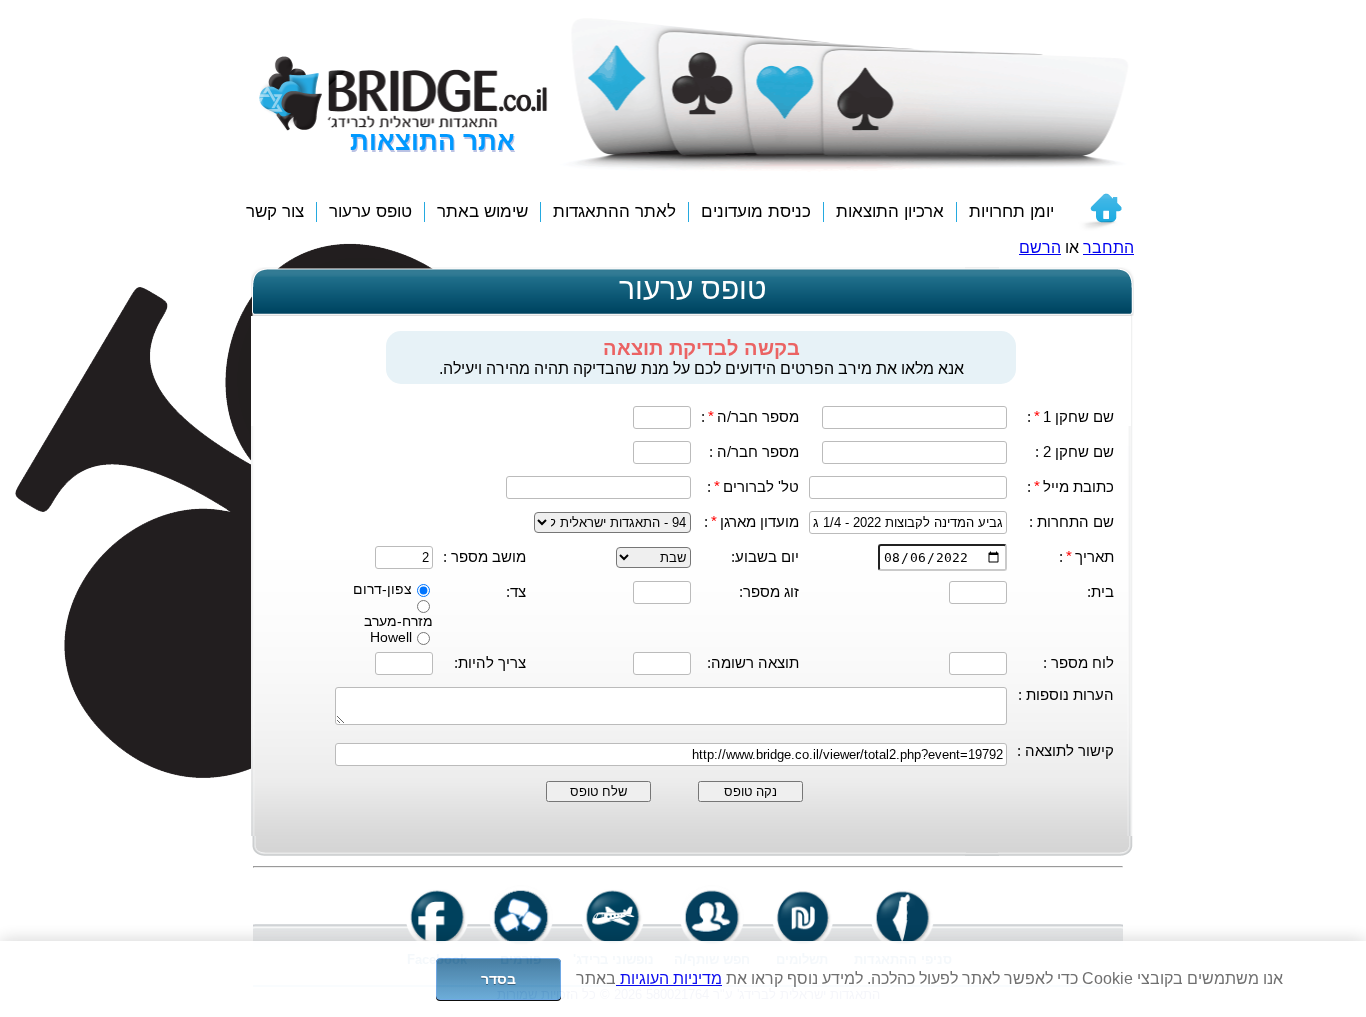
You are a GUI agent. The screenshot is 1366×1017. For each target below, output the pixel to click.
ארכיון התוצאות (890, 211)
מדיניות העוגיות (669, 978)
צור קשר (275, 211)
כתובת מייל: (1070, 486)
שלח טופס (598, 791)
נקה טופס (750, 791)
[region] (683, 979)
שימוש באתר (482, 211)
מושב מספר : (484, 556)
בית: (1100, 591)
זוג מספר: (769, 591)
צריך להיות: (490, 662)
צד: (516, 591)
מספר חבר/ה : (754, 451)
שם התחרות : (1071, 521)
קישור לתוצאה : (1065, 750)
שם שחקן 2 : (1074, 451)
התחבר (1108, 247)
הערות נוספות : (1066, 694)
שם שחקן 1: (1070, 416)
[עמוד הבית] (1100, 212)
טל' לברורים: (753, 486)
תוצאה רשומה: (753, 662)
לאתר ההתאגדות (614, 211)
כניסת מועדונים (756, 211)
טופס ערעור (370, 211)
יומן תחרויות (1011, 211)
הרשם (1040, 247)
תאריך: (1086, 556)
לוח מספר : (1078, 662)
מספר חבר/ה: (750, 416)
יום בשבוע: (765, 556)
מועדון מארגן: (751, 521)
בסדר (499, 979)
